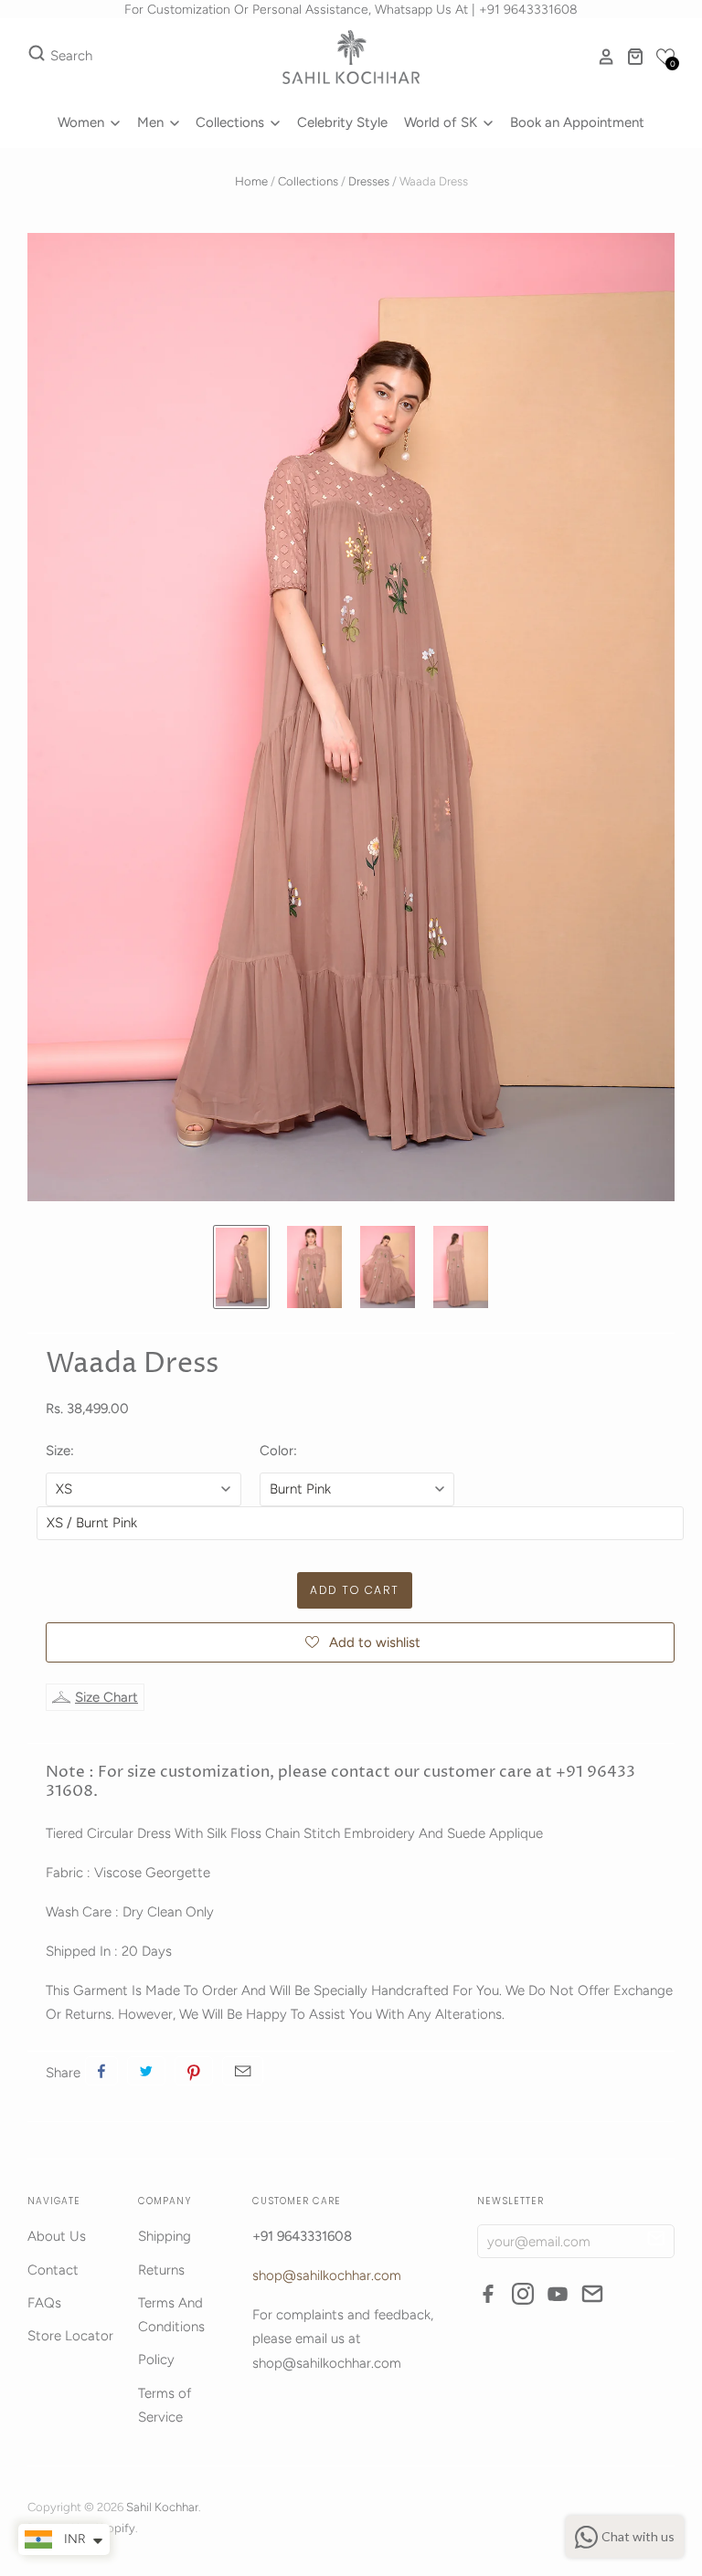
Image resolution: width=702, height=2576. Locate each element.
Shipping (165, 2236)
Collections (232, 122)
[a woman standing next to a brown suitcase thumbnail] (241, 1267)
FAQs (44, 2303)
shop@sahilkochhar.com (327, 2275)
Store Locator (70, 2336)
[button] (665, 57)
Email (243, 2071)
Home (251, 181)
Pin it (194, 2071)
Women (83, 122)
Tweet (146, 2071)
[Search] (37, 57)
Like (101, 2071)
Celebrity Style (342, 122)
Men (152, 122)
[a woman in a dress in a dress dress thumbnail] (388, 1267)
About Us (57, 2236)
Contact (53, 2270)
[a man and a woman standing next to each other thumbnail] (314, 1267)
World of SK (442, 122)
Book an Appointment (577, 122)
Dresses (369, 181)
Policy (156, 2360)
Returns (161, 2270)
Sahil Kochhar (162, 2507)
